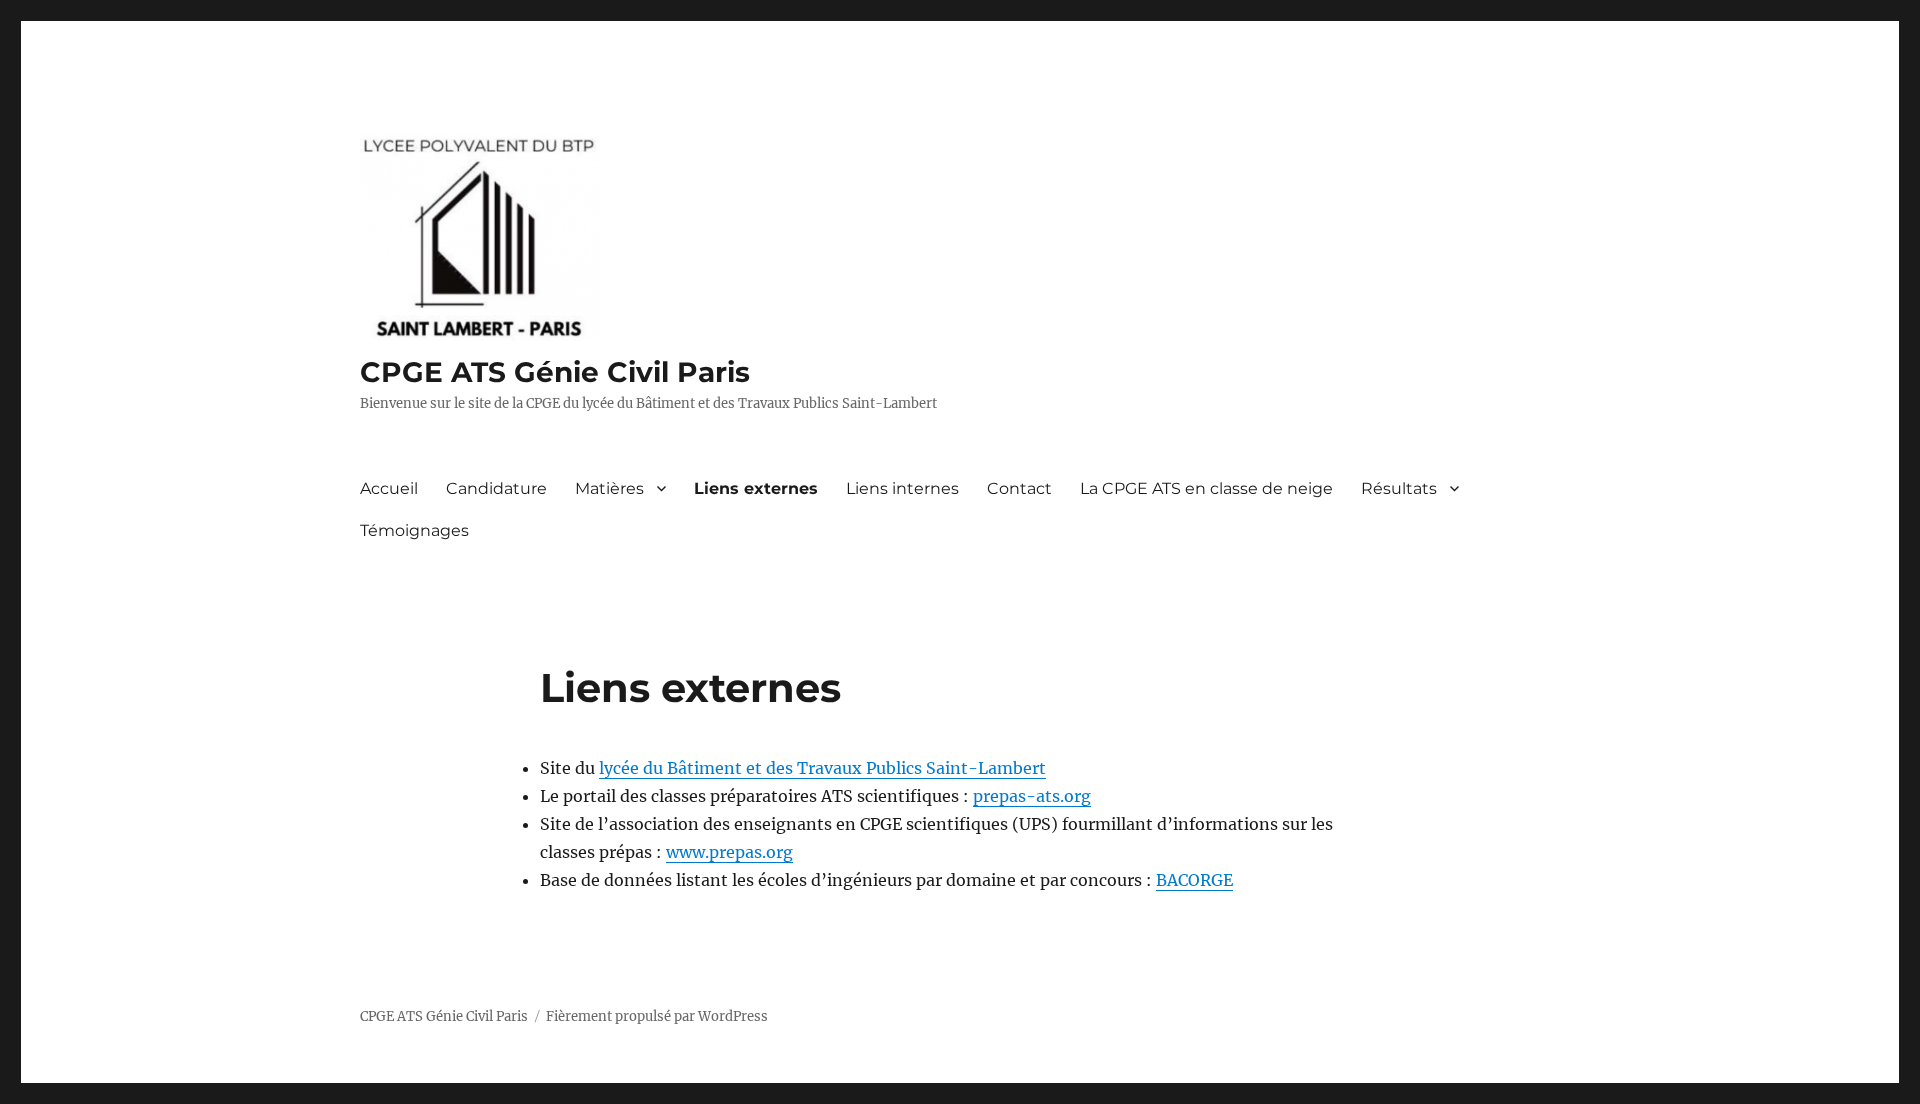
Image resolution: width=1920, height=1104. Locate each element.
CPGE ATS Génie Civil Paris (555, 372)
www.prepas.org (729, 852)
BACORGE (1194, 880)
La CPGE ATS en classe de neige (1206, 488)
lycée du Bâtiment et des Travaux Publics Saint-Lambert (822, 768)
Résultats (1399, 488)
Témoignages (414, 530)
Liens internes (902, 488)
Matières (609, 488)
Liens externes (756, 488)
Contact (1019, 488)
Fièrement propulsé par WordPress (657, 1016)
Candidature (496, 488)
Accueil (389, 488)
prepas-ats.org (1032, 796)
